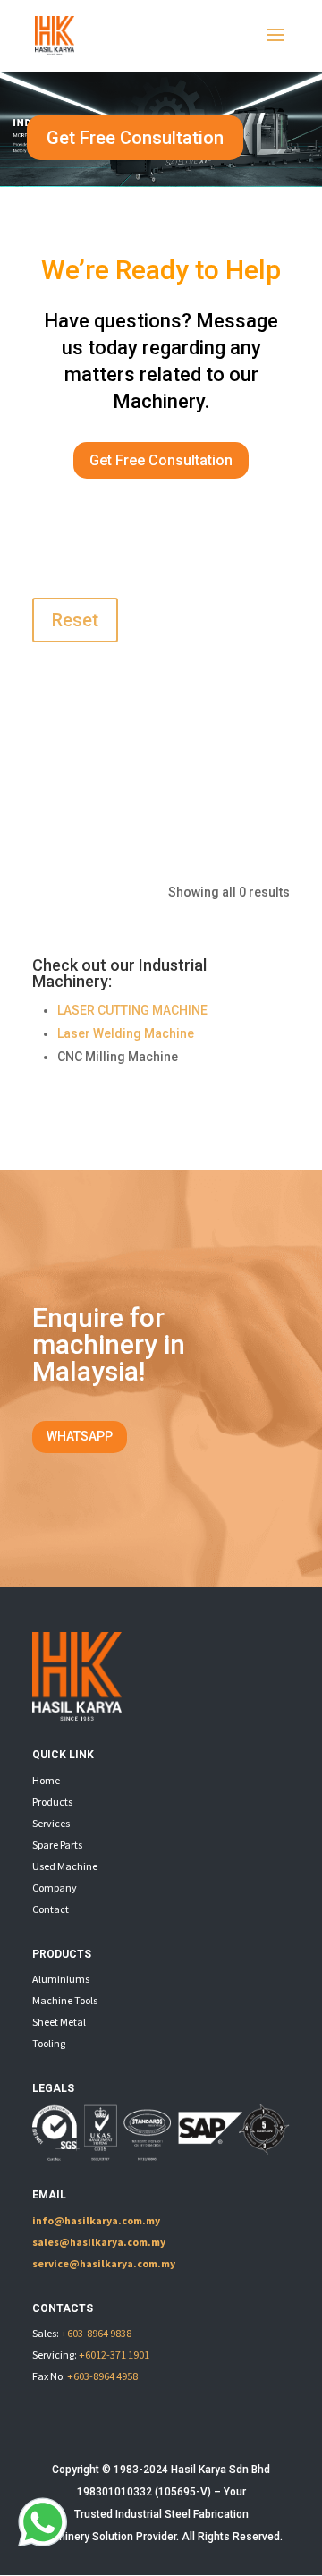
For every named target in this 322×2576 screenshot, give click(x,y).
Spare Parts (57, 1845)
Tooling (49, 2043)
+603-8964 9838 (96, 2333)
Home (46, 1780)
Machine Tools (65, 2000)
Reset (75, 620)
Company (55, 1887)
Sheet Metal (59, 2022)
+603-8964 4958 (102, 2376)
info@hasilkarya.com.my (96, 2220)
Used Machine (65, 1866)
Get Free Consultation (135, 138)
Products (52, 1802)
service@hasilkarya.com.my (104, 2263)
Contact (51, 1909)
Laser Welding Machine (126, 1033)
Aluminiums (61, 1979)
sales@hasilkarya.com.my (99, 2242)
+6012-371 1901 (114, 2355)
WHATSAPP (80, 1436)
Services (51, 1823)
